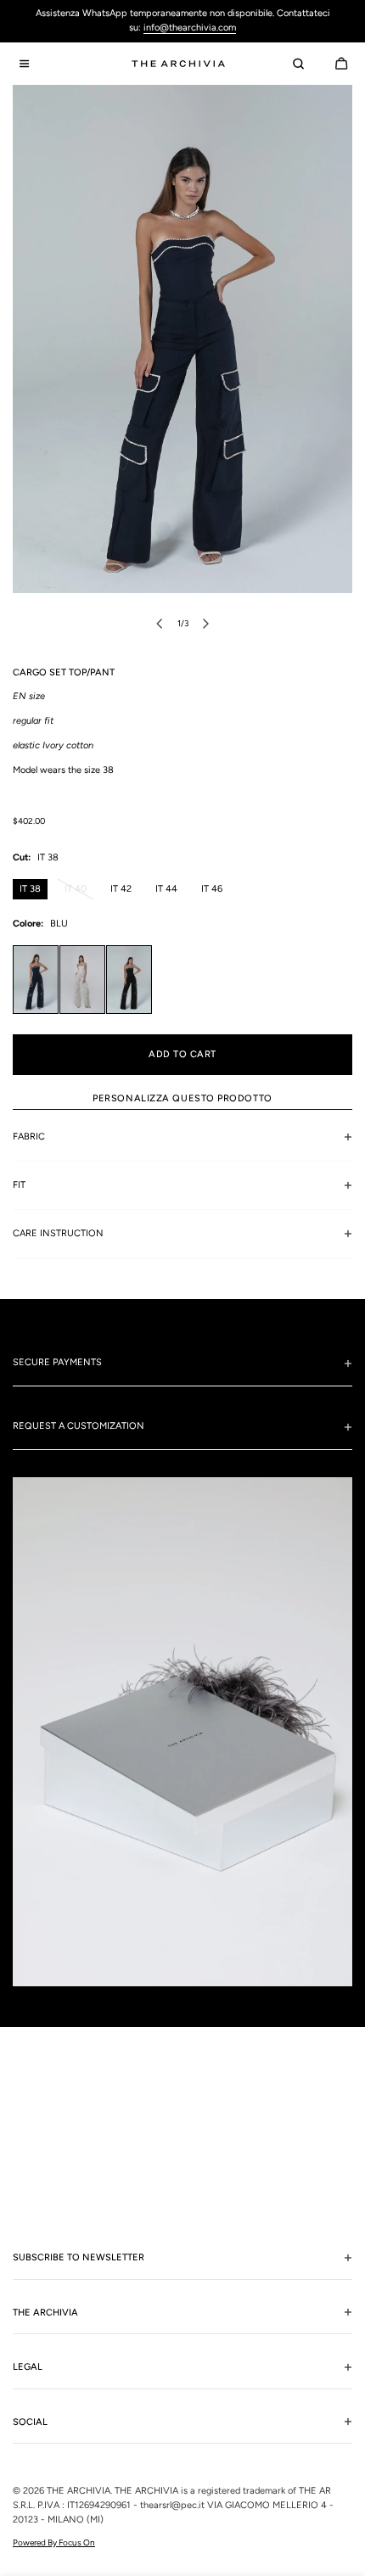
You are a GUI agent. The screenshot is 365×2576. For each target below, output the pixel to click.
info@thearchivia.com (190, 28)
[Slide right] (205, 624)
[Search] (298, 64)
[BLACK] (129, 980)
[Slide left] (160, 624)
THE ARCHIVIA (79, 2491)
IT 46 (212, 889)
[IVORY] (82, 980)
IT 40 (79, 892)
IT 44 (166, 889)
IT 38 (30, 889)
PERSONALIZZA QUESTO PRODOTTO (182, 1098)
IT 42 (121, 889)
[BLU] (36, 980)
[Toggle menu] (24, 64)
